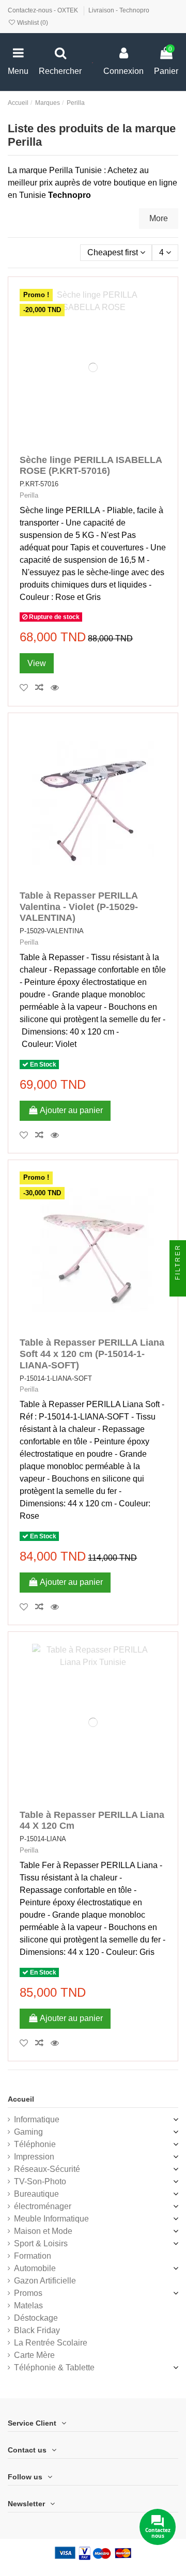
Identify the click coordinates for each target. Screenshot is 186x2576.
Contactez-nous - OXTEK (44, 10)
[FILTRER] (178, 1288)
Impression (34, 2157)
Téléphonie (35, 2144)
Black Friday (37, 2330)
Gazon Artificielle (45, 2281)
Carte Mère (34, 2355)
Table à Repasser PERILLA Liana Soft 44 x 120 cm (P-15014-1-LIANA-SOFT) (92, 1354)
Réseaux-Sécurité (47, 2169)
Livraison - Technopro (119, 10)
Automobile (35, 2268)
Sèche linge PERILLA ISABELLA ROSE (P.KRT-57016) (91, 466)
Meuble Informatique (51, 2219)
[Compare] (43, 688)
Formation (33, 2256)
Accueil (21, 2099)
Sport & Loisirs (41, 2243)
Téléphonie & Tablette (54, 2367)
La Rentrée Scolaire (51, 2343)
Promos (28, 2293)
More (159, 218)
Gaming (28, 2132)
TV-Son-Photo (40, 2181)
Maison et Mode (43, 2231)
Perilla (29, 495)
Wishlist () (32, 23)
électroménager (43, 2206)
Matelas (28, 2305)
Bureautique (36, 2194)
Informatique (37, 2119)
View (37, 663)
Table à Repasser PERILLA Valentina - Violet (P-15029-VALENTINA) (79, 907)
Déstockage (36, 2318)
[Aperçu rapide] (57, 688)
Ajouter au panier (71, 1110)
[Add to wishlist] (27, 688)
